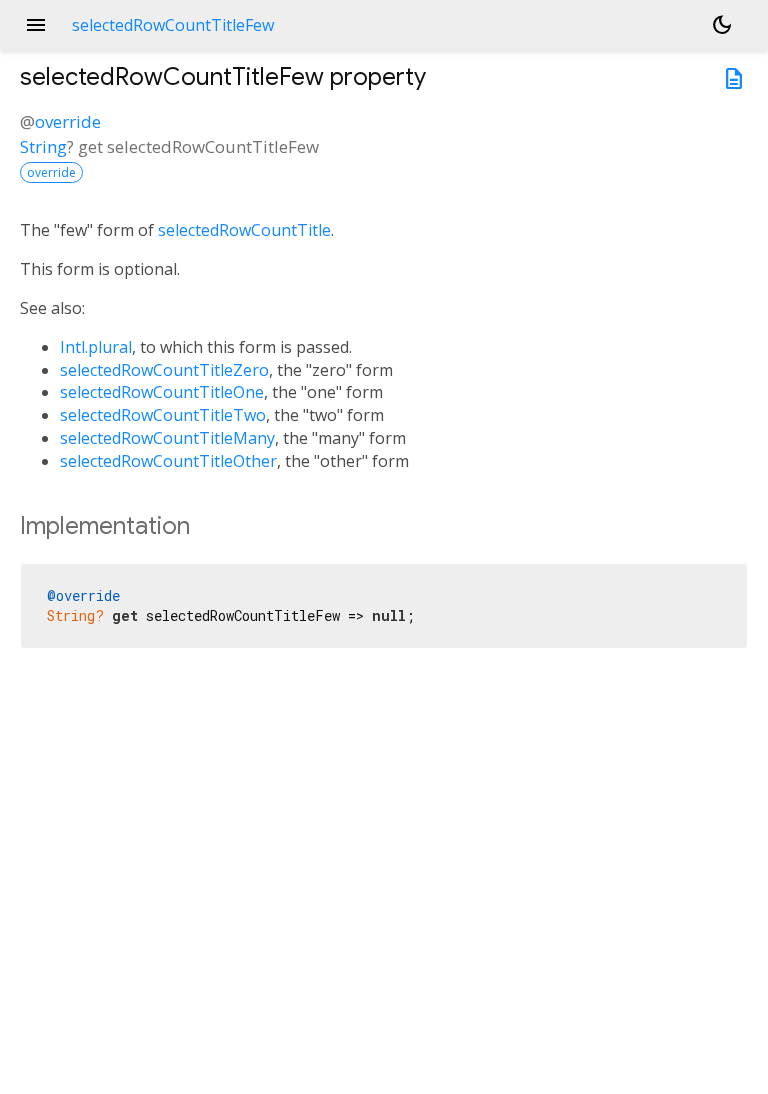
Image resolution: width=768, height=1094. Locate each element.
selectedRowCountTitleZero (164, 370)
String (43, 146)
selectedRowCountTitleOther (168, 461)
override (68, 121)
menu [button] (36, 25)
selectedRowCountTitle (244, 230)
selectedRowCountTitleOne (162, 392)
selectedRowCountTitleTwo (163, 415)
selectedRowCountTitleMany (167, 438)
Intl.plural (96, 347)
